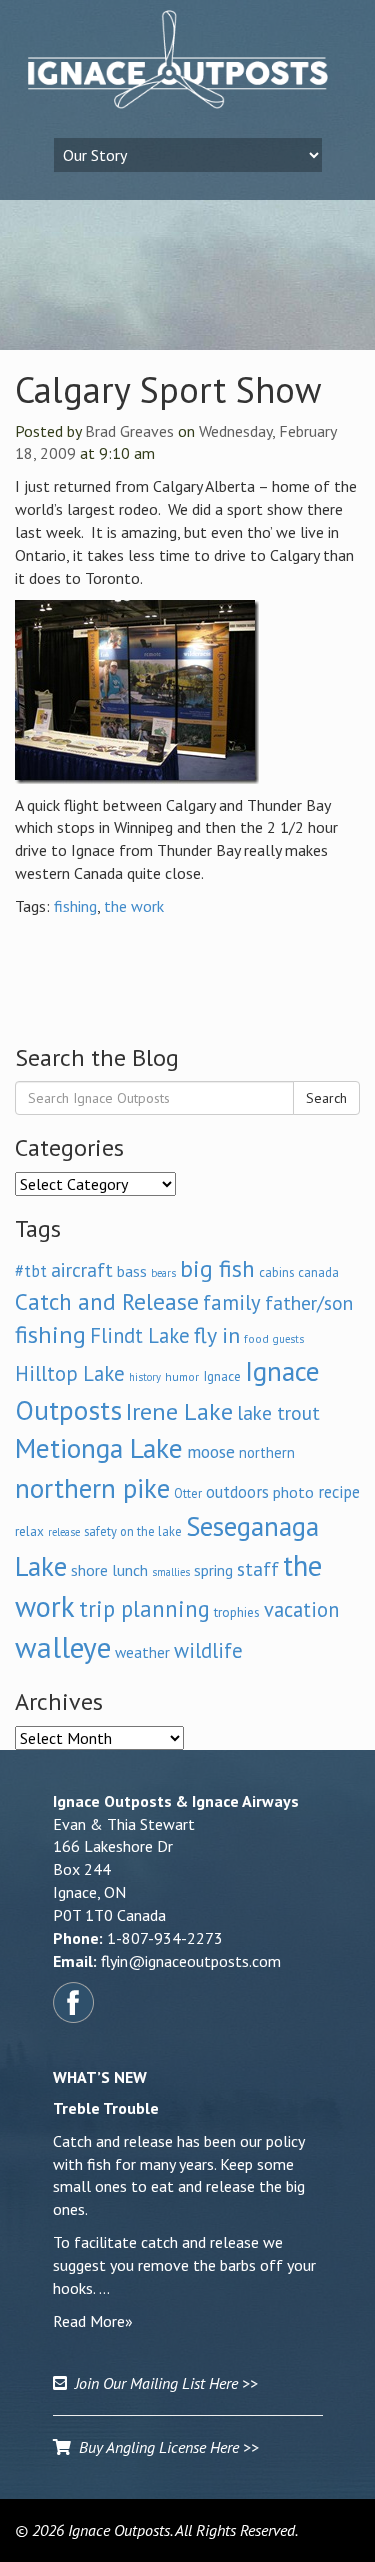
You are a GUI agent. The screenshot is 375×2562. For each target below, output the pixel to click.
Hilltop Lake (70, 1373)
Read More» (93, 2321)
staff (258, 1569)
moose (211, 1451)
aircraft (82, 1269)
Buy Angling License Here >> (165, 2447)
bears (163, 1273)
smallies (171, 1572)
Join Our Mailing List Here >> (162, 2383)
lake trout (278, 1412)
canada (318, 1272)
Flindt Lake (140, 1335)
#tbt (31, 1271)
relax (29, 1531)
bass (132, 1271)
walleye (63, 1647)
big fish (217, 1268)
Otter (188, 1493)
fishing (75, 906)
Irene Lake (179, 1411)
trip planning (144, 1608)
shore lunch (109, 1570)
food (256, 1338)
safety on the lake (133, 1531)
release (64, 1532)
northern (267, 1452)
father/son (309, 1302)
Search (326, 1098)
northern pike (92, 1488)
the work (134, 906)
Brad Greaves (129, 431)
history (145, 1377)
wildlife (208, 1650)
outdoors (237, 1492)
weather (142, 1652)
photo (293, 1492)
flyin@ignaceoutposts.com (191, 1961)
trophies (237, 1612)
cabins (276, 1272)
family (232, 1302)
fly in (217, 1335)
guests (288, 1339)
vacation (301, 1609)
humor (182, 1376)
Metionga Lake (99, 1448)
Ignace (222, 1376)
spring (213, 1570)
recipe (339, 1492)
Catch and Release (107, 1301)
